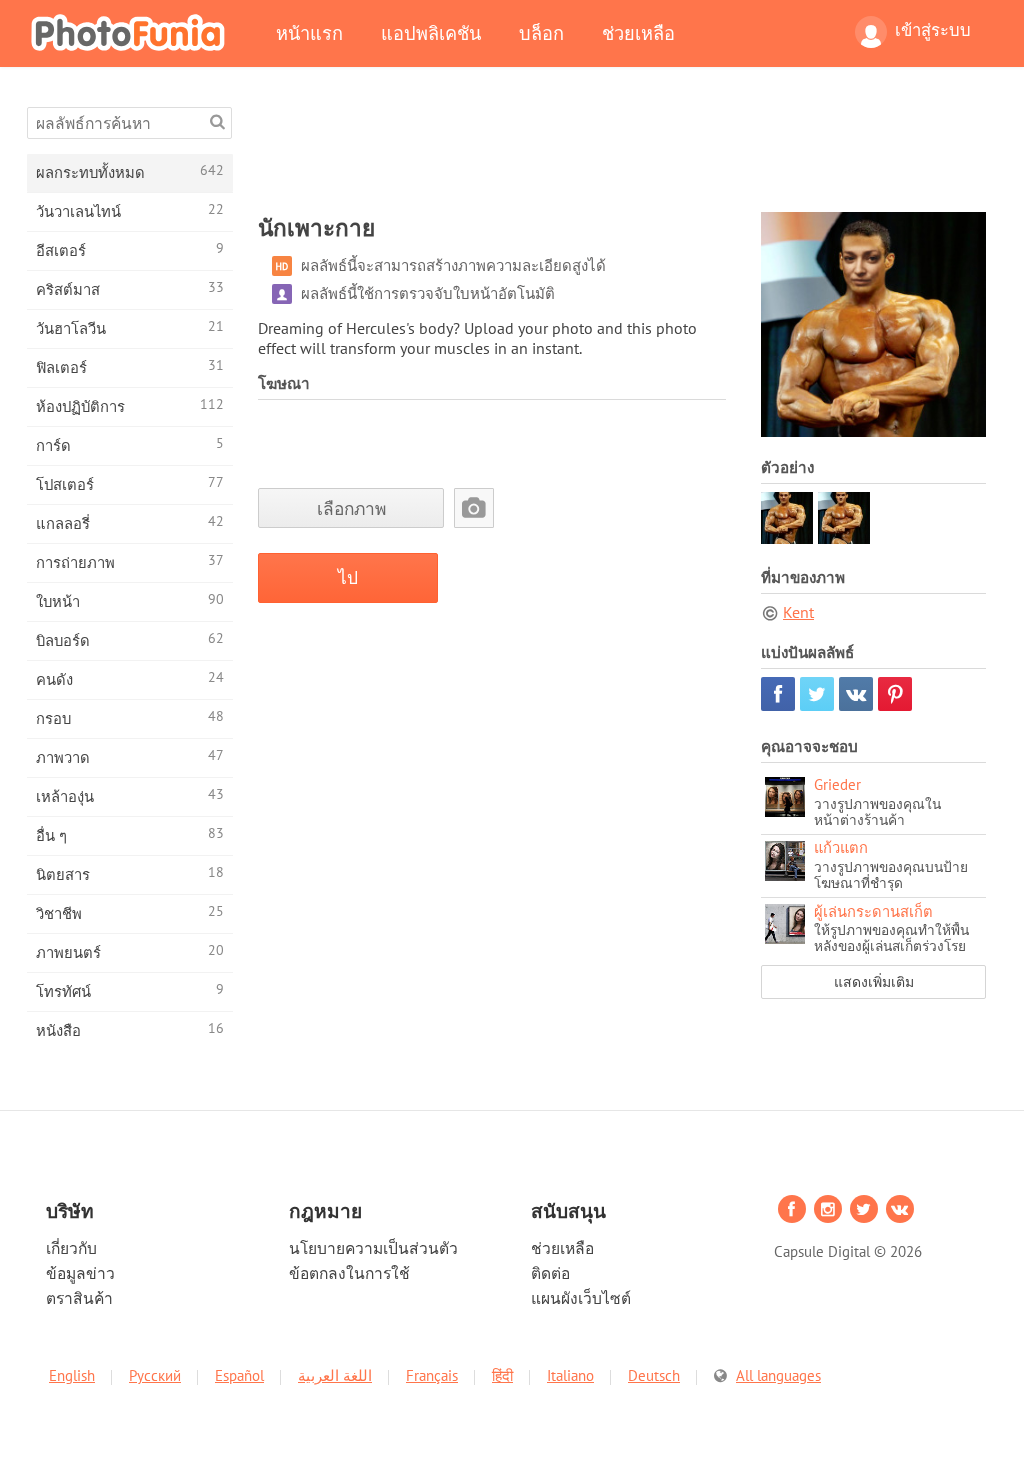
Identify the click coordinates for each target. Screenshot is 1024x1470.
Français (432, 1375)
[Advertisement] (622, 152)
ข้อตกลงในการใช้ (349, 1273)
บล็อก (541, 33)
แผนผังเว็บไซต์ (581, 1298)
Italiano (570, 1375)
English (72, 1375)
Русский (155, 1375)
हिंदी (502, 1375)
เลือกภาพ (351, 508)
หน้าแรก (309, 33)
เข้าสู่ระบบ (933, 30)
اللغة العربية (335, 1375)
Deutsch (654, 1375)
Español (239, 1375)
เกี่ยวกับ (71, 1248)
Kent (798, 612)
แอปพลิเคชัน (431, 33)
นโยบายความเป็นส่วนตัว (373, 1248)
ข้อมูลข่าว (80, 1273)
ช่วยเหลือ (638, 33)
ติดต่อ (550, 1273)
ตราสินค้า (79, 1298)
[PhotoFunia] (132, 32)
